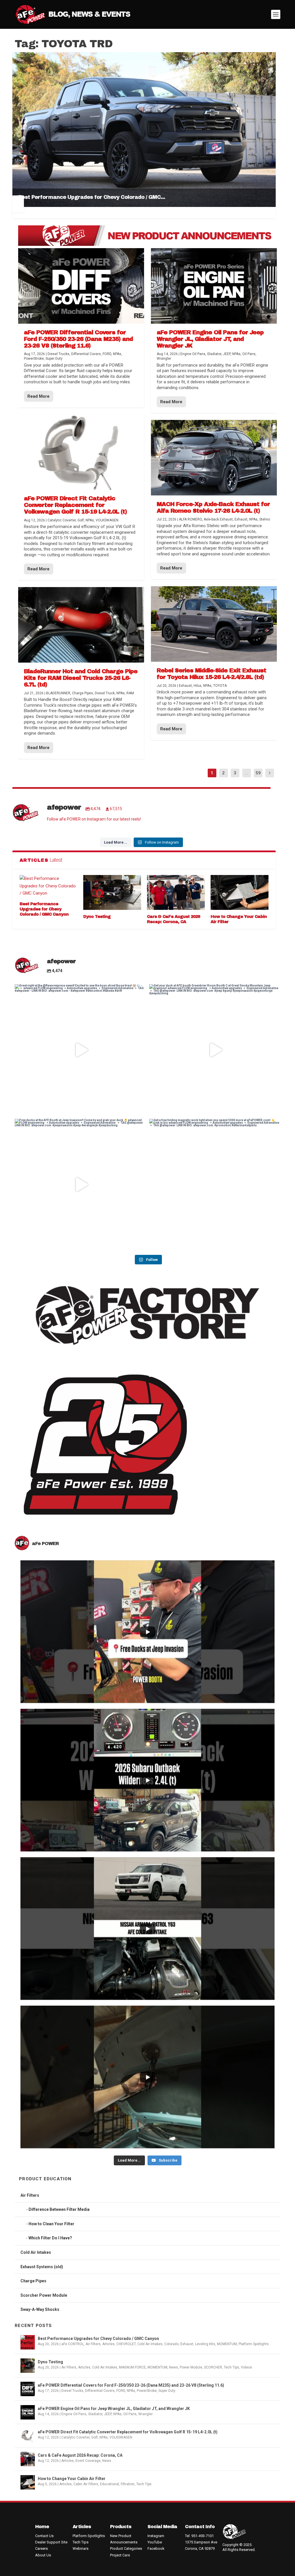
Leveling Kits (205, 2344)
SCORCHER (213, 2367)
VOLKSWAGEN (121, 2437)
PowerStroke (147, 2391)
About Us (43, 2555)
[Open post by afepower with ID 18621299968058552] (215, 1184)
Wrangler (145, 2414)
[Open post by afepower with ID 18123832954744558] (80, 1050)
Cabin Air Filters (86, 2484)
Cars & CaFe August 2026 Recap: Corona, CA (80, 2455)
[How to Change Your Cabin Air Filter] (240, 892)
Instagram (156, 2536)
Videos (246, 2367)
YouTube (155, 2542)
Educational (109, 2484)
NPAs (131, 2391)
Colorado (171, 2344)
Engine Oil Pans (74, 2414)
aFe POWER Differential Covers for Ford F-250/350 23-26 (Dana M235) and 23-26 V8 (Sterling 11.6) (131, 2385)
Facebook (156, 2548)
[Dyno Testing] (112, 892)
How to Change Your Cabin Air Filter (72, 2479)
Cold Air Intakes (36, 2252)
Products (121, 2527)
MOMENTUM (227, 2344)
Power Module (191, 2367)
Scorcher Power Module (44, 2295)
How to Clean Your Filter (51, 2224)
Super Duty (167, 2391)
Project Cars (120, 2555)
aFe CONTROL (73, 2344)
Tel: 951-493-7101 (199, 2536)
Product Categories (126, 2548)
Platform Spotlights (254, 2344)
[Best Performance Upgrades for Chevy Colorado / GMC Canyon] (49, 886)
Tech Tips (231, 2367)
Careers (41, 2548)
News (174, 2367)
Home (42, 2527)
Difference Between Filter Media (59, 2209)
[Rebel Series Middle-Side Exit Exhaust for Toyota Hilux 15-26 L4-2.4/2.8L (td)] (214, 624)
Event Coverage (88, 2461)
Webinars (81, 2548)
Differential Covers (100, 2391)
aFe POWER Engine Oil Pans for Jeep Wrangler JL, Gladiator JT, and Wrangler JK (114, 2409)
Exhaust (187, 2344)
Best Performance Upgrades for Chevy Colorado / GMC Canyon (44, 909)
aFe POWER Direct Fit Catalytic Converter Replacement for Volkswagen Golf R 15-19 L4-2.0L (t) (128, 2432)
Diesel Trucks (72, 2391)
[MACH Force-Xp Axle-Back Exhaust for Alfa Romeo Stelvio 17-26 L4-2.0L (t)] (214, 458)
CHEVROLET (126, 2344)
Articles (108, 2344)
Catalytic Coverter (75, 2437)
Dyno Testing (97, 917)
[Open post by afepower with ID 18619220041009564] (80, 1184)
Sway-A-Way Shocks (40, 2309)
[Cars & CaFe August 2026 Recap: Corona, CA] (176, 892)
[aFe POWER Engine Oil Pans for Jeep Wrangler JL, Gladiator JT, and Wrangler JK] (214, 286)
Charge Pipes (33, 2281)
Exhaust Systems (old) (42, 2267)
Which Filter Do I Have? (50, 2238)
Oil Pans (130, 2414)
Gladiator (95, 2414)
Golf (94, 2437)
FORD (121, 2391)
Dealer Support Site (51, 2542)
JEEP (108, 2414)
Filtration (128, 2484)
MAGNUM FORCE (132, 2367)
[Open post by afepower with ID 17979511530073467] (215, 1050)
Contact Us (44, 2536)
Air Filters (30, 2195)
